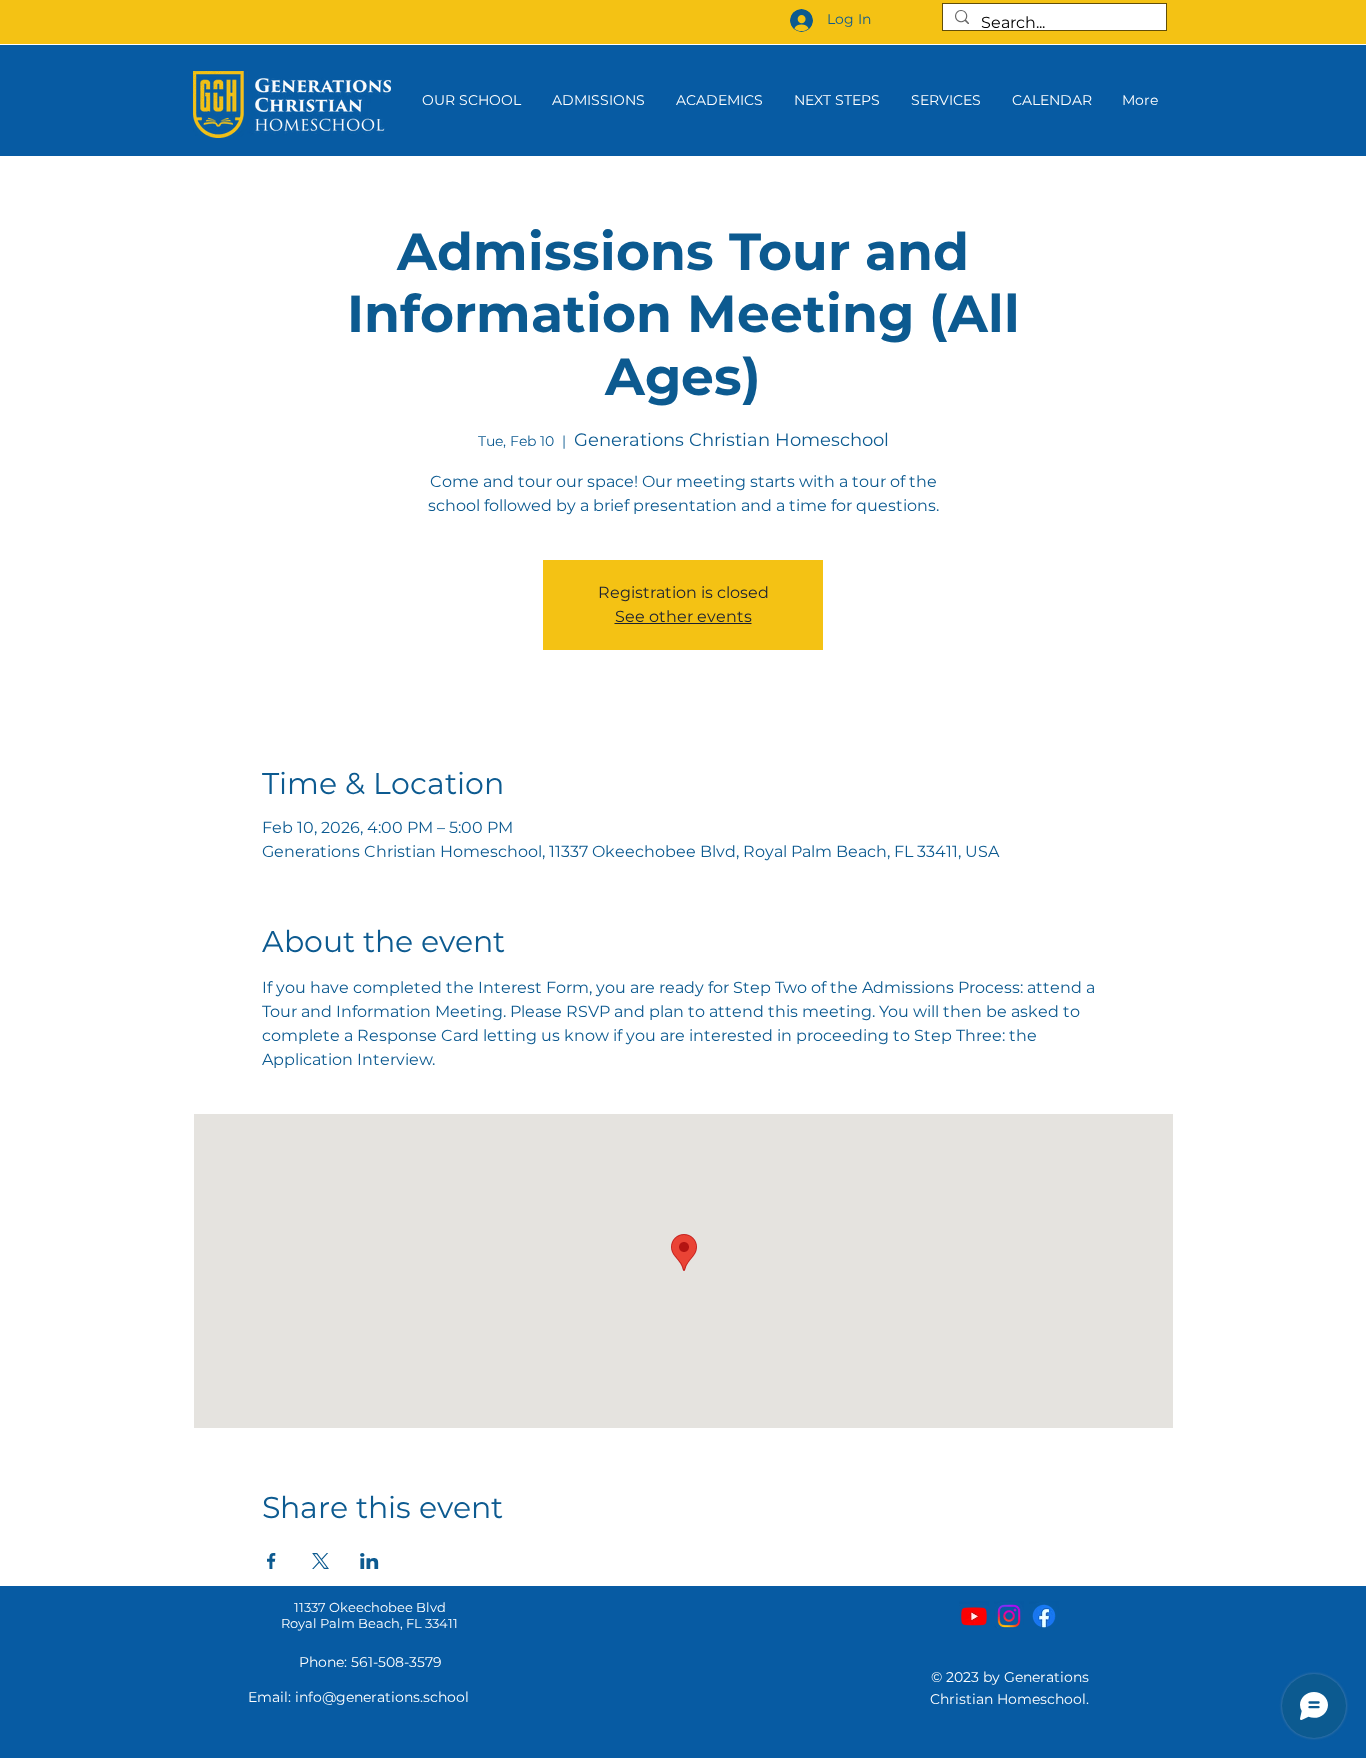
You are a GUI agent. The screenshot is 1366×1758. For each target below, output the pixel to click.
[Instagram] (1009, 1616)
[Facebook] (1044, 1616)
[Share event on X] (320, 1561)
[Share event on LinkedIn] (369, 1561)
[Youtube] (974, 1616)
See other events (683, 616)
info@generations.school (382, 1697)
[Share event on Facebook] (271, 1561)
